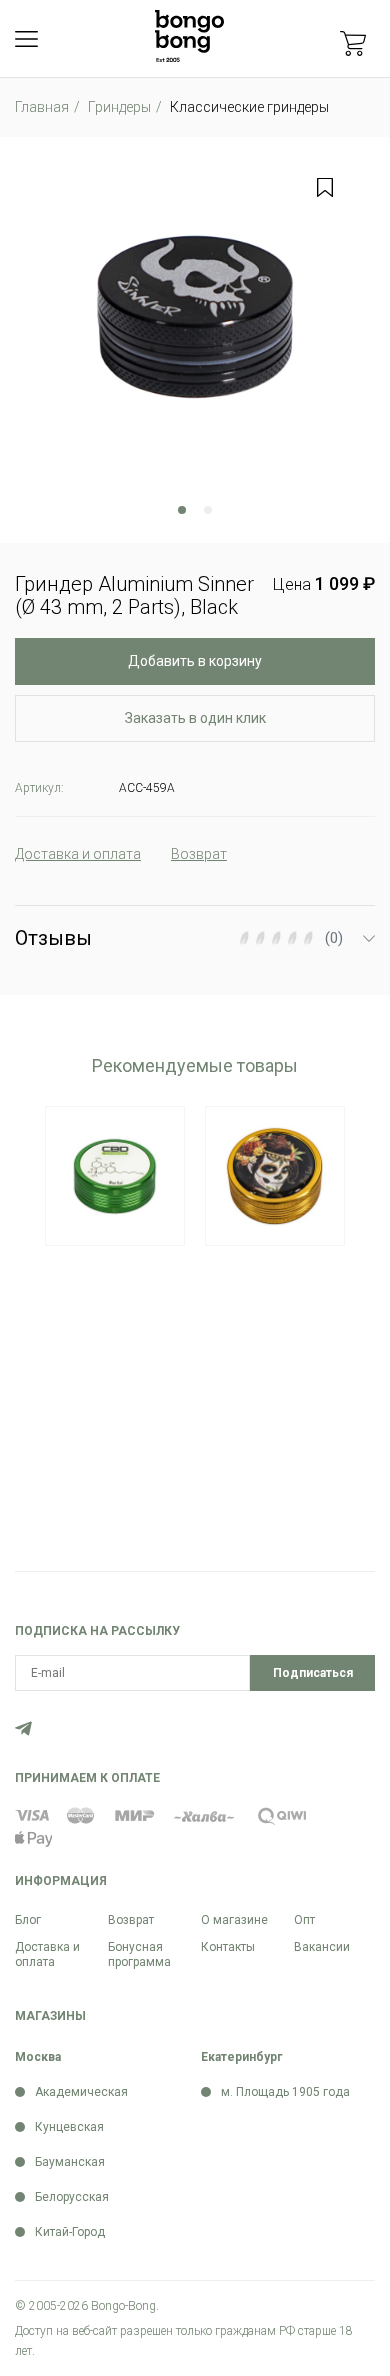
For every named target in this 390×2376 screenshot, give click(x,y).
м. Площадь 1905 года (285, 2092)
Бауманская (70, 2162)
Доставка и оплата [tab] (78, 854)
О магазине (234, 1920)
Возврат (131, 1920)
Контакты (228, 1947)
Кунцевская (69, 2127)
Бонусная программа (139, 1954)
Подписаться (313, 1673)
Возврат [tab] (199, 854)
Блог (28, 1920)
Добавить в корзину (195, 661)
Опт (304, 1920)
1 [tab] (182, 510)
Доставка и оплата (47, 1954)
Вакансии (322, 1947)
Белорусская (72, 2197)
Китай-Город (70, 2232)
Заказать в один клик (195, 718)
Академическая (81, 2092)
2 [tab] (208, 510)
